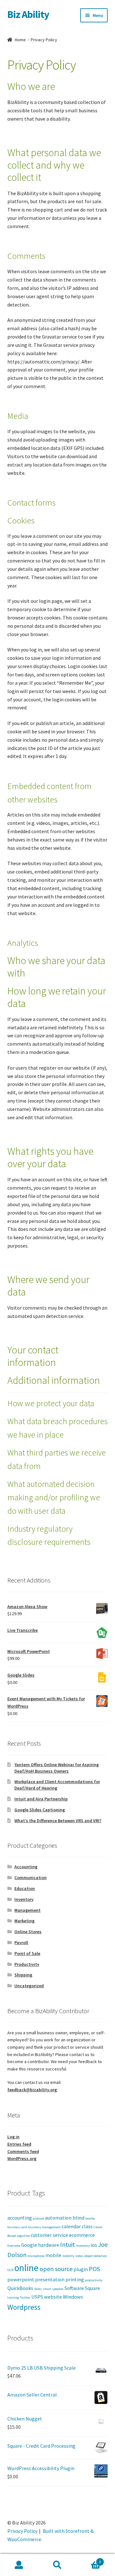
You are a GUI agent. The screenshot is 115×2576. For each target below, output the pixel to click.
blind (78, 2218)
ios (94, 2245)
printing (75, 2279)
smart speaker (53, 2289)
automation (58, 2218)
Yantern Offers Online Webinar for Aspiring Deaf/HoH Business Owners (57, 1768)
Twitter (25, 2297)
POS (94, 2269)
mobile (53, 2255)
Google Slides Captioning (40, 1810)
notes (79, 2256)
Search (57, 2565)
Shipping (23, 1975)
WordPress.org (22, 2158)
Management (27, 1910)
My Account (19, 2565)
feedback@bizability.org (32, 2090)
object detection (96, 2256)
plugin (81, 2269)
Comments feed (23, 2151)
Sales (38, 2289)
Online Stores (28, 1932)
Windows (73, 2297)
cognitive (23, 2236)
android (38, 2218)
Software (74, 2288)
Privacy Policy (22, 2531)
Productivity (27, 1964)
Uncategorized (29, 1986)
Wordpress (24, 2307)
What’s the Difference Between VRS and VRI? (58, 1821)
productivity (94, 2280)
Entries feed (19, 2144)
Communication (31, 1878)
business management (44, 2227)
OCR (10, 2270)
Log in (13, 2137)
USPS (37, 2297)
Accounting (26, 1867)
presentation (50, 2279)
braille (90, 2218)
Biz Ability (28, 14)
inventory (83, 2246)
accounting (20, 2218)
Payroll (21, 1942)
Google (29, 2245)
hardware (49, 2245)
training (13, 2297)
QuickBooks (20, 2288)
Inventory (24, 1899)
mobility (68, 2256)
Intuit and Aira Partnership (41, 1799)
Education (25, 1888)
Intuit (68, 2244)
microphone (36, 2256)
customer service (49, 2235)
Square (92, 2288)
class (87, 2226)
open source (56, 2269)
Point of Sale (27, 1953)
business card (17, 2227)
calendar (71, 2226)
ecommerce (82, 2235)
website (53, 2297)
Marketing (24, 1921)
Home (20, 40)
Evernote (14, 2246)
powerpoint (21, 2279)
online (27, 2268)
